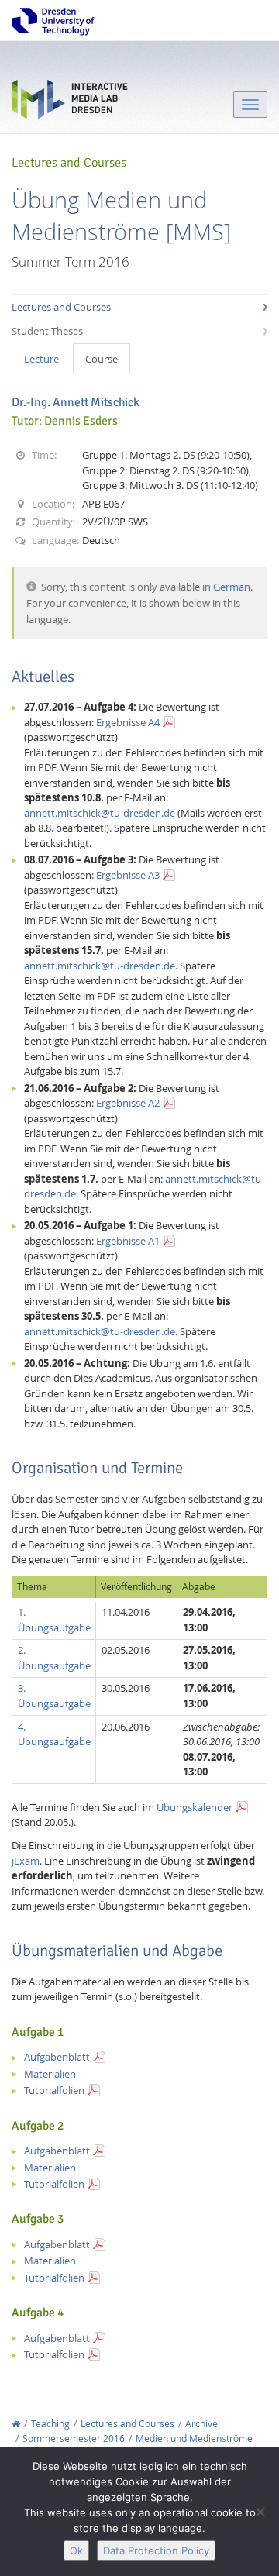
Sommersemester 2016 (74, 2438)
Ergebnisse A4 (128, 722)
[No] (260, 2512)
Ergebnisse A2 (128, 1103)
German (232, 587)
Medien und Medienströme (194, 2438)
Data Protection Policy (156, 2550)
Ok (76, 2550)
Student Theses (47, 331)
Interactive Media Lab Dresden (70, 103)
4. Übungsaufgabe (54, 1734)
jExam (26, 1861)
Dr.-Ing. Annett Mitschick (76, 402)
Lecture (41, 359)
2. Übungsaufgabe (54, 1658)
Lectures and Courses (61, 307)
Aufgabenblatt (57, 2057)
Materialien (50, 2074)
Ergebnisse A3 (128, 875)
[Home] (16, 2424)
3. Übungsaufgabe (54, 1696)
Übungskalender (195, 1807)
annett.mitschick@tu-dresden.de (100, 813)
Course (102, 359)
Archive (201, 2424)
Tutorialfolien (54, 2090)
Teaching (50, 2424)
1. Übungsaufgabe (54, 1620)
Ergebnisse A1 (128, 1241)
